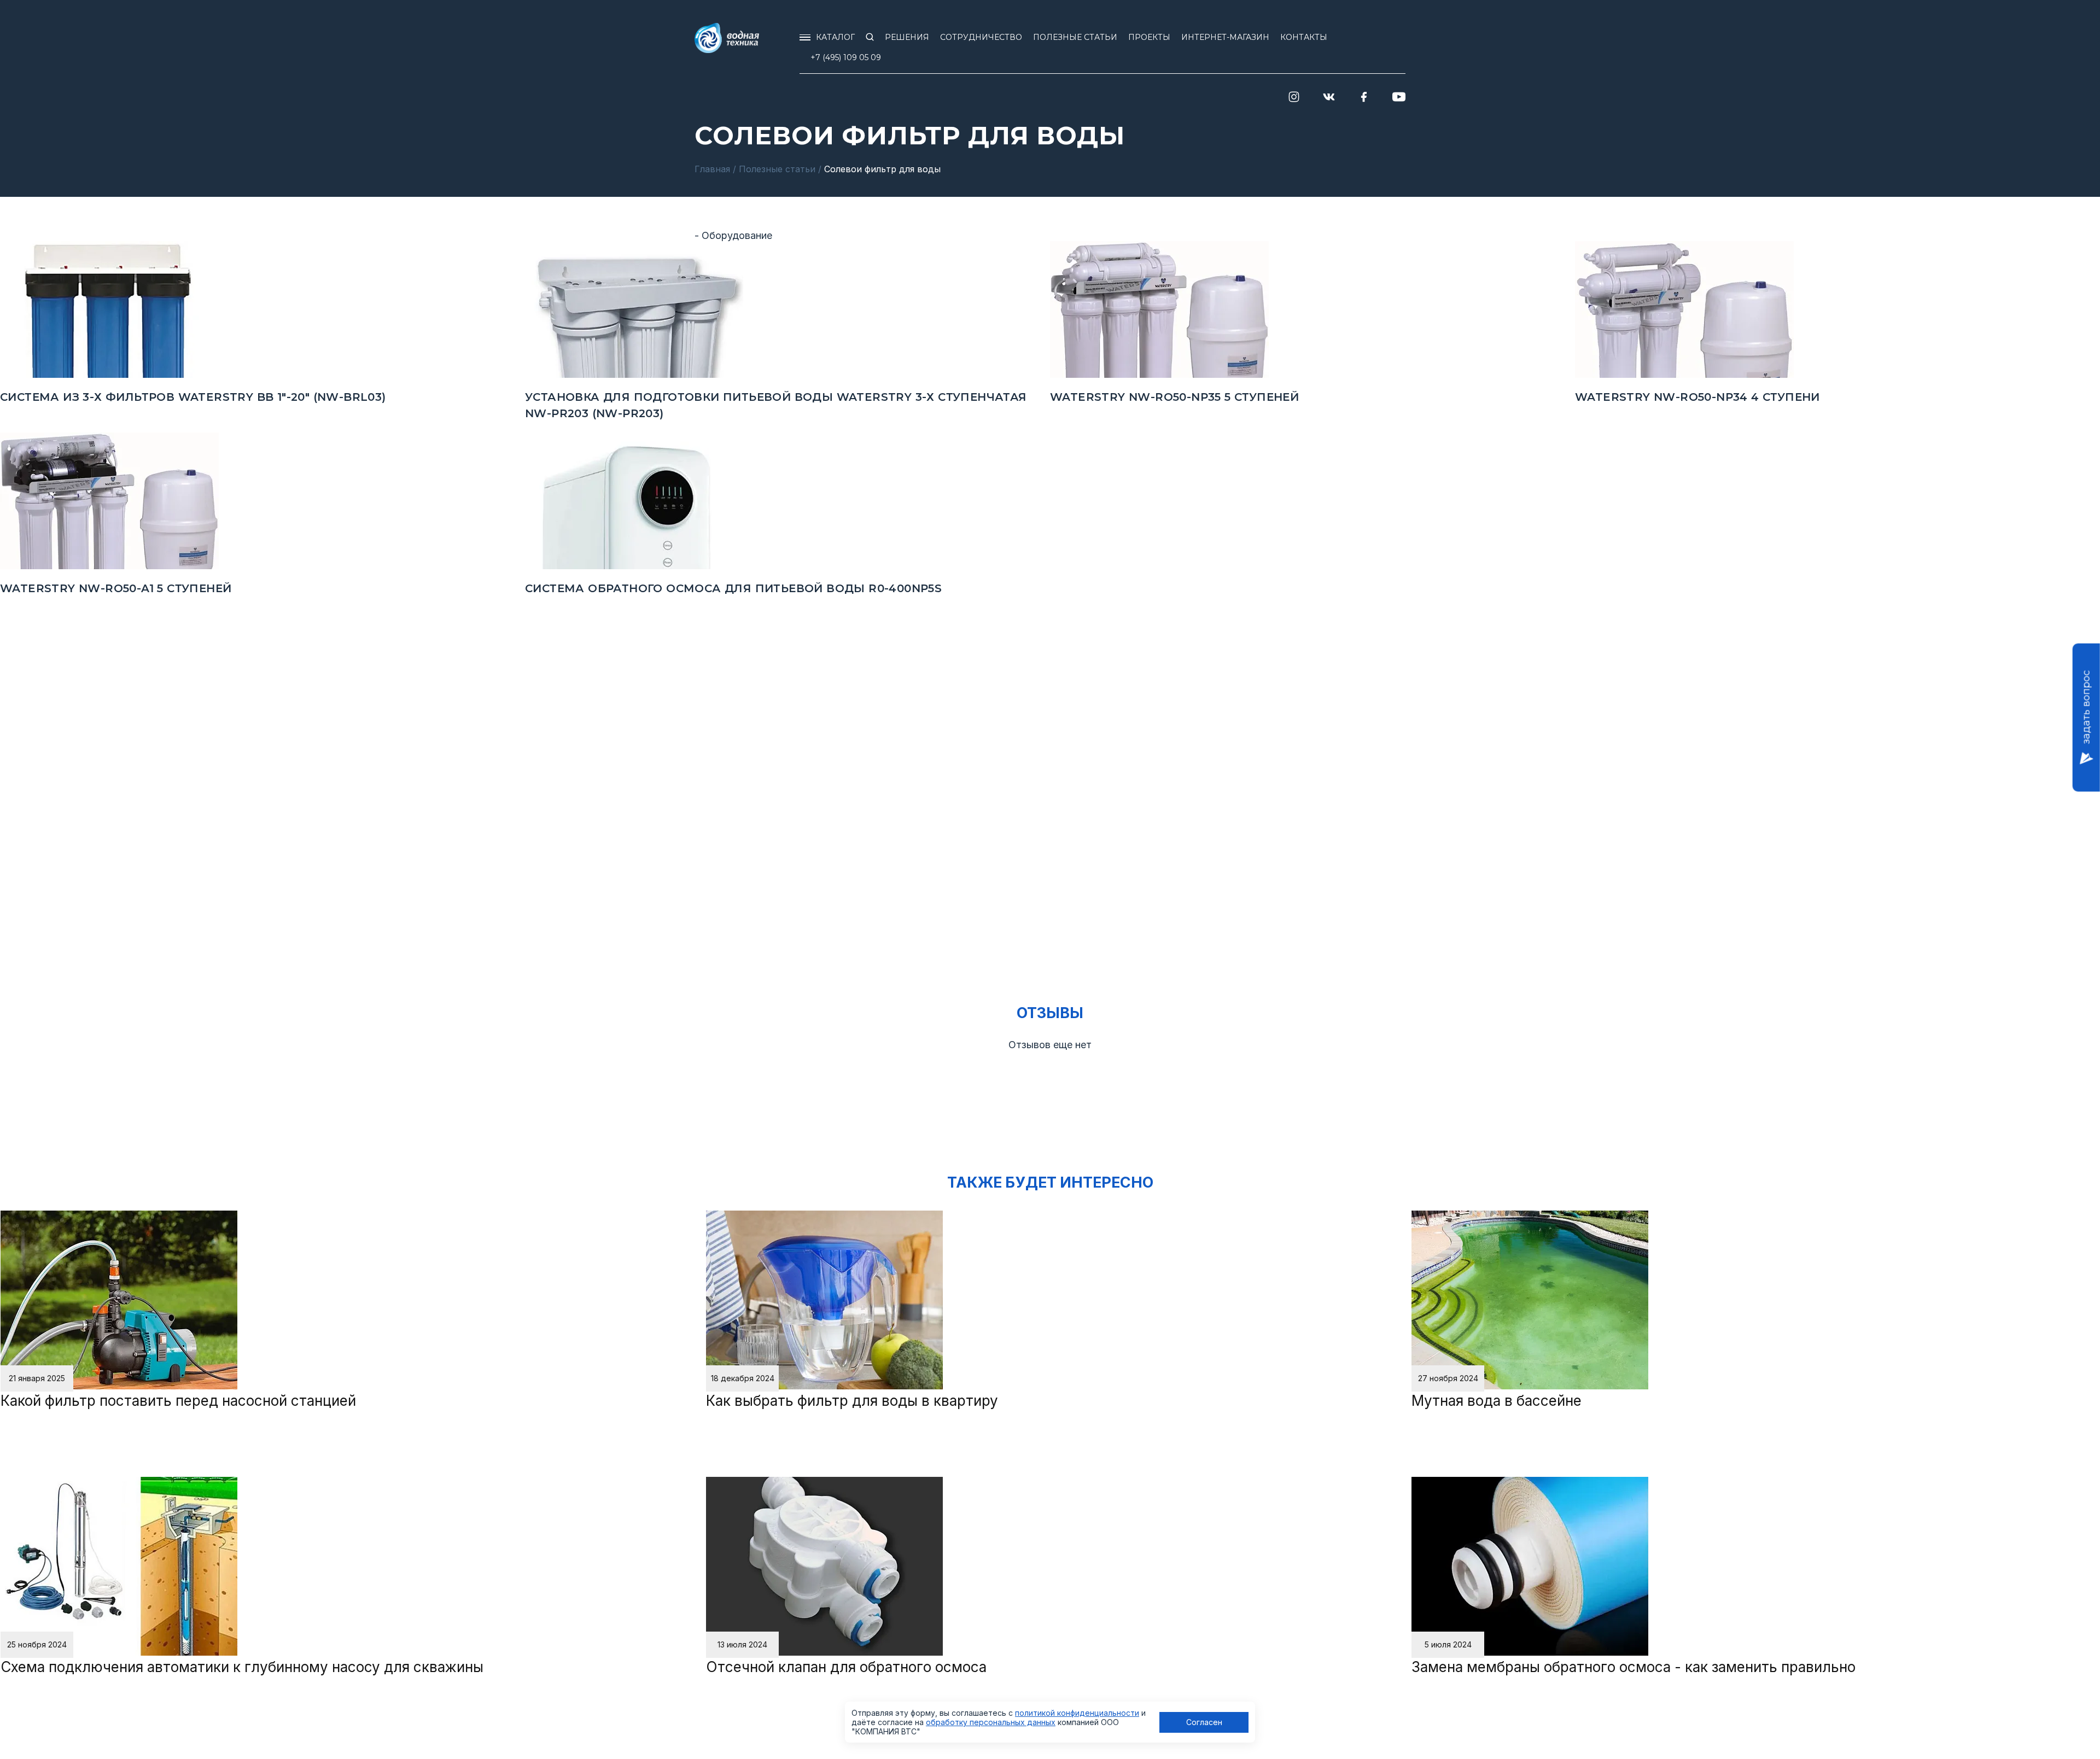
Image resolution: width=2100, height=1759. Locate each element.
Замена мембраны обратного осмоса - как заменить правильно (1634, 1667)
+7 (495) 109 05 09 (846, 57)
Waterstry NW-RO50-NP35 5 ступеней (1174, 397)
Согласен (1204, 1722)
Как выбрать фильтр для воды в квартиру (852, 1401)
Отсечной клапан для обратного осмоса (846, 1667)
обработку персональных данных (991, 1722)
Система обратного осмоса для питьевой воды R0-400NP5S (733, 588)
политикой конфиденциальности (1077, 1713)
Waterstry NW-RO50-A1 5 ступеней (116, 588)
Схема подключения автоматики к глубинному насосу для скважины (242, 1667)
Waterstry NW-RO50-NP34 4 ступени (1697, 397)
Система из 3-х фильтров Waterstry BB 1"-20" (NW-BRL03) (193, 397)
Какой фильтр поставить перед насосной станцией (178, 1401)
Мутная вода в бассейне (1497, 1401)
